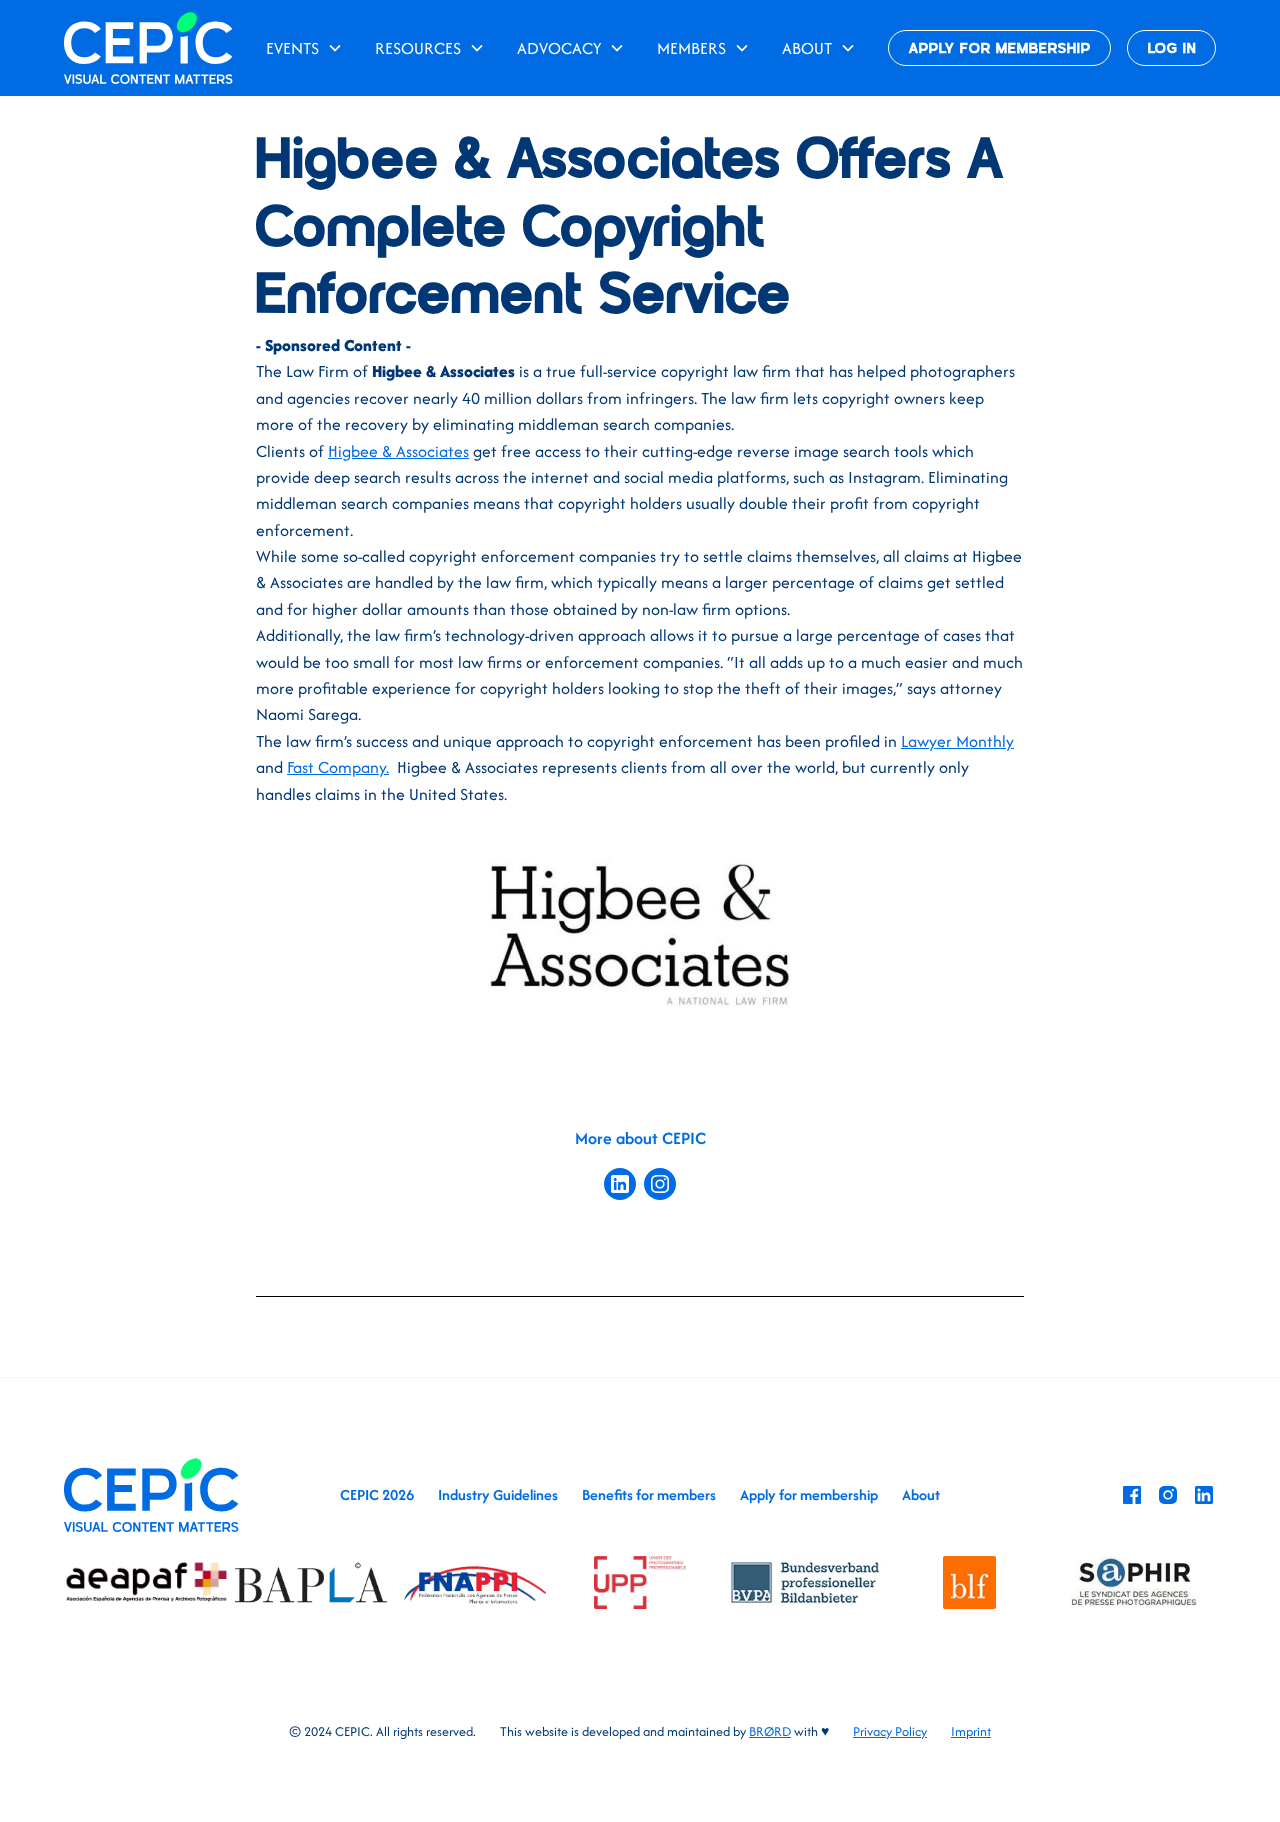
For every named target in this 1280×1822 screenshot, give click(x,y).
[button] (304, 48)
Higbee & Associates (398, 451)
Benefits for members (649, 1494)
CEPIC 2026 (377, 1494)
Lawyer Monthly (957, 741)
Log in (1172, 49)
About (921, 1494)
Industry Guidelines (498, 1494)
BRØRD (770, 1731)
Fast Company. (338, 767)
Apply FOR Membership (1000, 49)
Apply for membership (809, 1494)
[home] (148, 47)
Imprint (971, 1731)
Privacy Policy (890, 1731)
